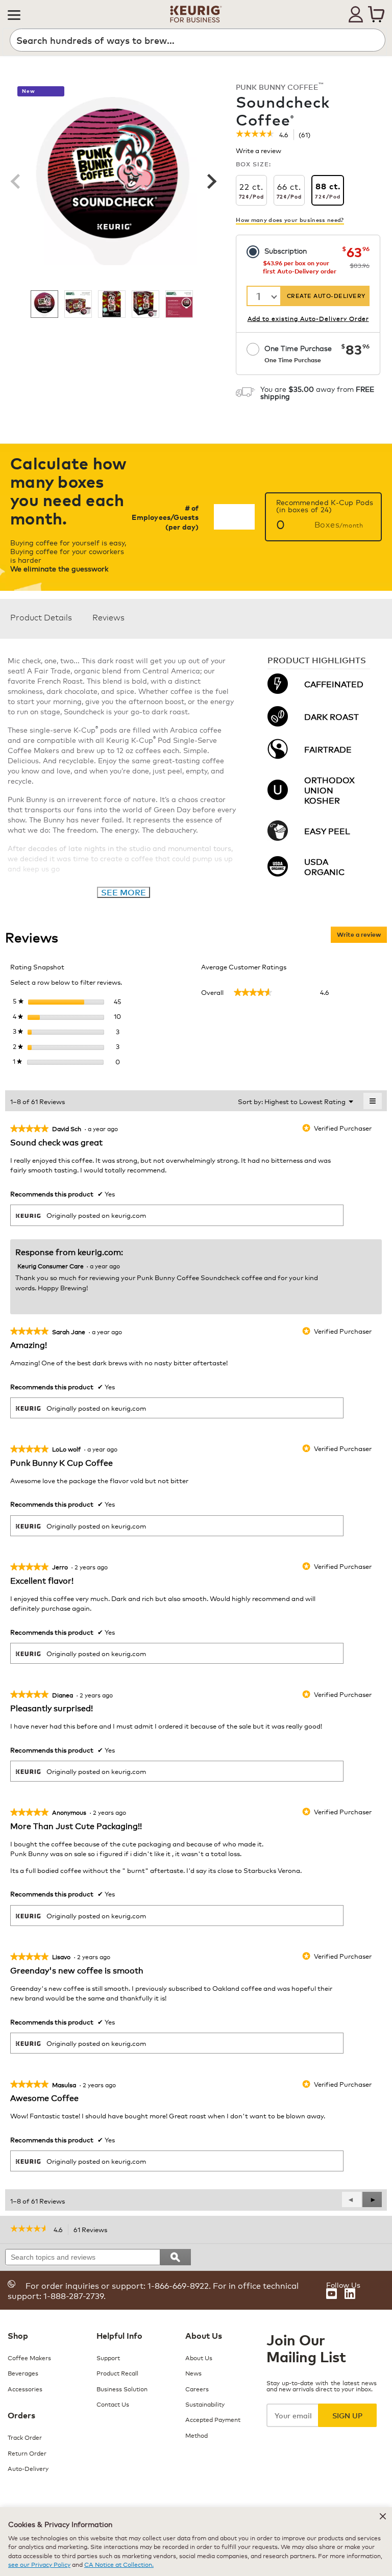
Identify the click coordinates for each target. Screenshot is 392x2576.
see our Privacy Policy (39, 2564)
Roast (188, 89)
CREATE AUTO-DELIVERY (326, 296)
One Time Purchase (298, 353)
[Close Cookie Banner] (383, 2516)
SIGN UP (347, 2415)
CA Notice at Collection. (119, 2564)
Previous (15, 181)
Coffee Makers (29, 2357)
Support (108, 2357)
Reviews (108, 617)
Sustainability (205, 2404)
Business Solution (122, 2389)
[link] (255, 135)
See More (124, 892)
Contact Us (113, 2404)
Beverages (23, 2373)
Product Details (41, 617)
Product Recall (117, 2373)
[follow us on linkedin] (350, 2294)
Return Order (27, 2453)
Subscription (286, 250)
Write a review (259, 152)
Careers (197, 2389)
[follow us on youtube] (332, 2294)
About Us (199, 2357)
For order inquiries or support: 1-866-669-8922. (118, 2285)
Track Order (25, 2437)
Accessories (25, 2389)
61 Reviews (93, 2230)
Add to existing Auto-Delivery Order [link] (308, 318)
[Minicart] (376, 14)
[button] (14, 14)
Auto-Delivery (28, 2468)
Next (210, 181)
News (193, 2373)
